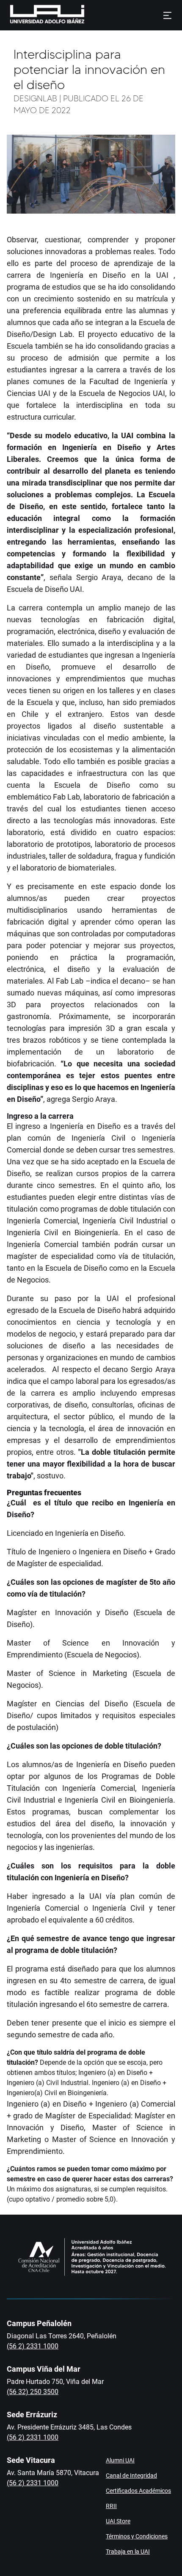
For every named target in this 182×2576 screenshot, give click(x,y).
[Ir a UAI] (34, 15)
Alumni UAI (120, 2460)
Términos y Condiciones (137, 2536)
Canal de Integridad (131, 2476)
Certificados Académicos (138, 2491)
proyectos (23, 726)
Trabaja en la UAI (128, 2552)
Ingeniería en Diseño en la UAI (109, 275)
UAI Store (118, 2521)
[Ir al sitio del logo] (88, 15)
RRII (111, 2506)
